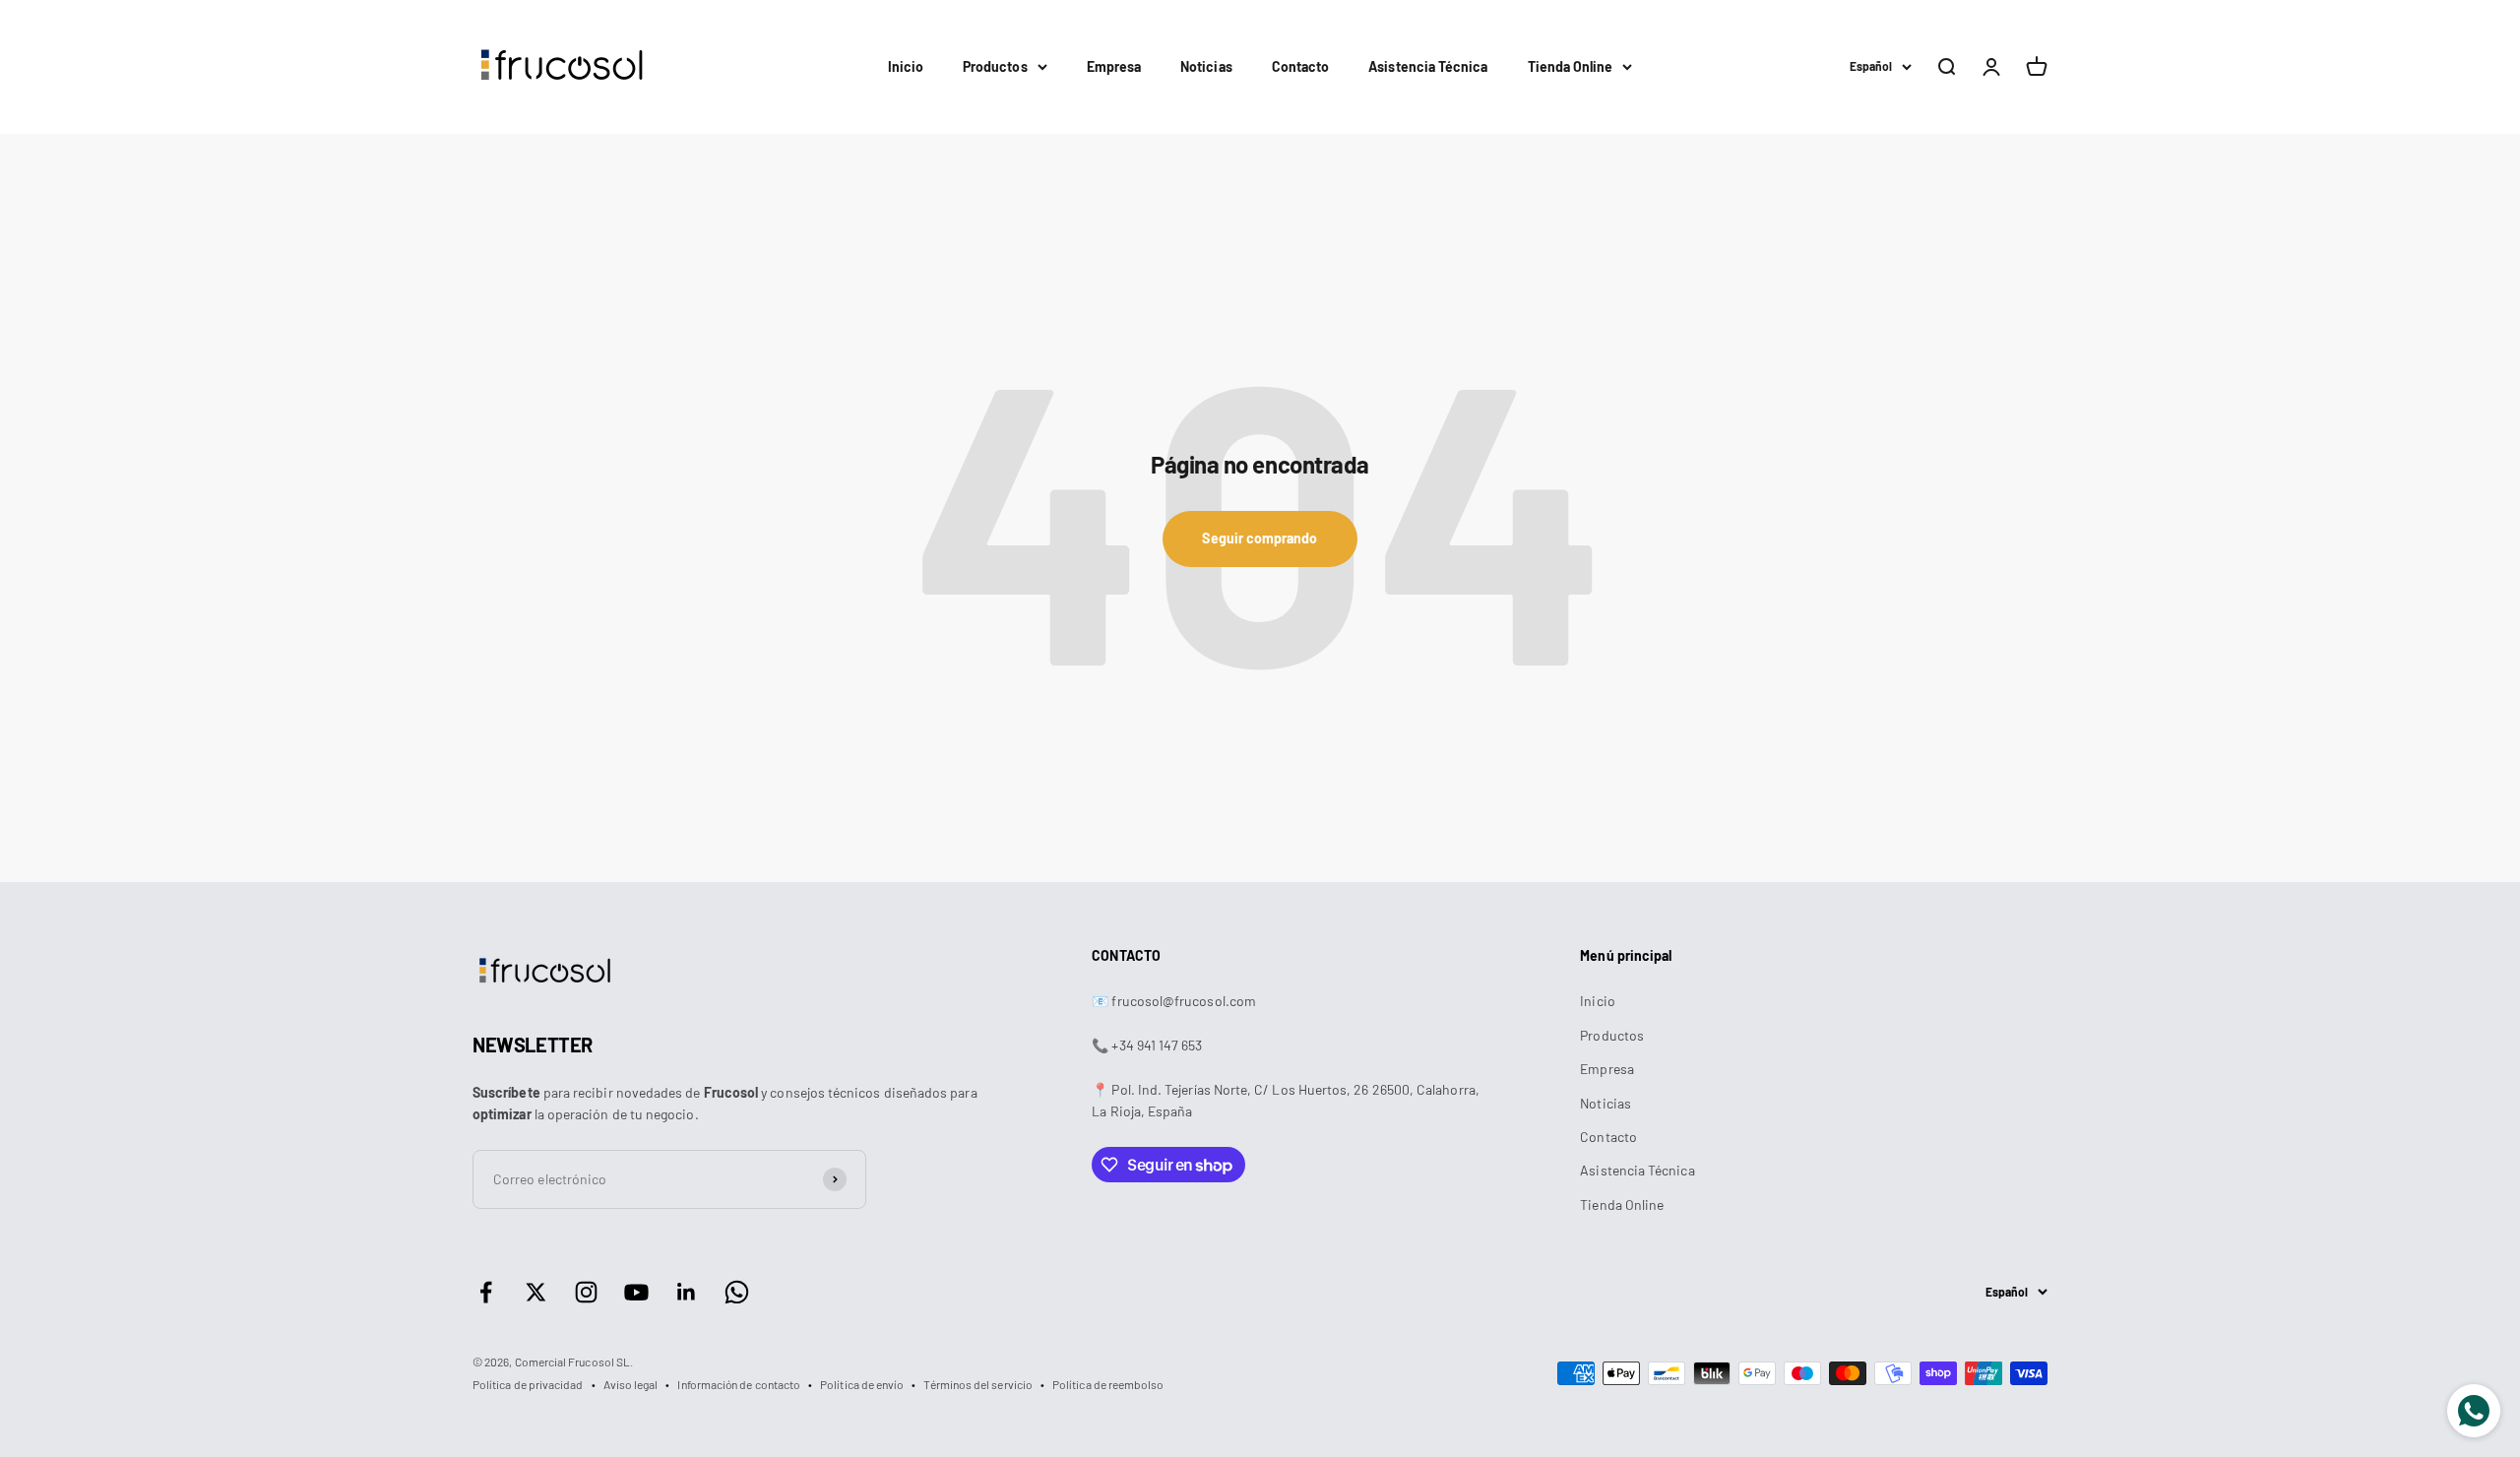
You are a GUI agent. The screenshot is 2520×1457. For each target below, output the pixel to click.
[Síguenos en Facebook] (486, 1292)
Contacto (1301, 66)
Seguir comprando (1260, 538)
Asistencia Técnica (1428, 66)
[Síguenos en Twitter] (536, 1292)
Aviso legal (631, 1384)
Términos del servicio (977, 1384)
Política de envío (862, 1384)
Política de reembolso (1108, 1384)
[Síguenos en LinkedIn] (687, 1292)
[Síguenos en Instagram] (586, 1292)
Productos (995, 66)
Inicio (906, 66)
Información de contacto (739, 1384)
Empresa (1114, 66)
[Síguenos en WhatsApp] (737, 1292)
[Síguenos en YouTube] (636, 1292)
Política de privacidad (528, 1384)
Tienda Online (1571, 66)
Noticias (1206, 66)
